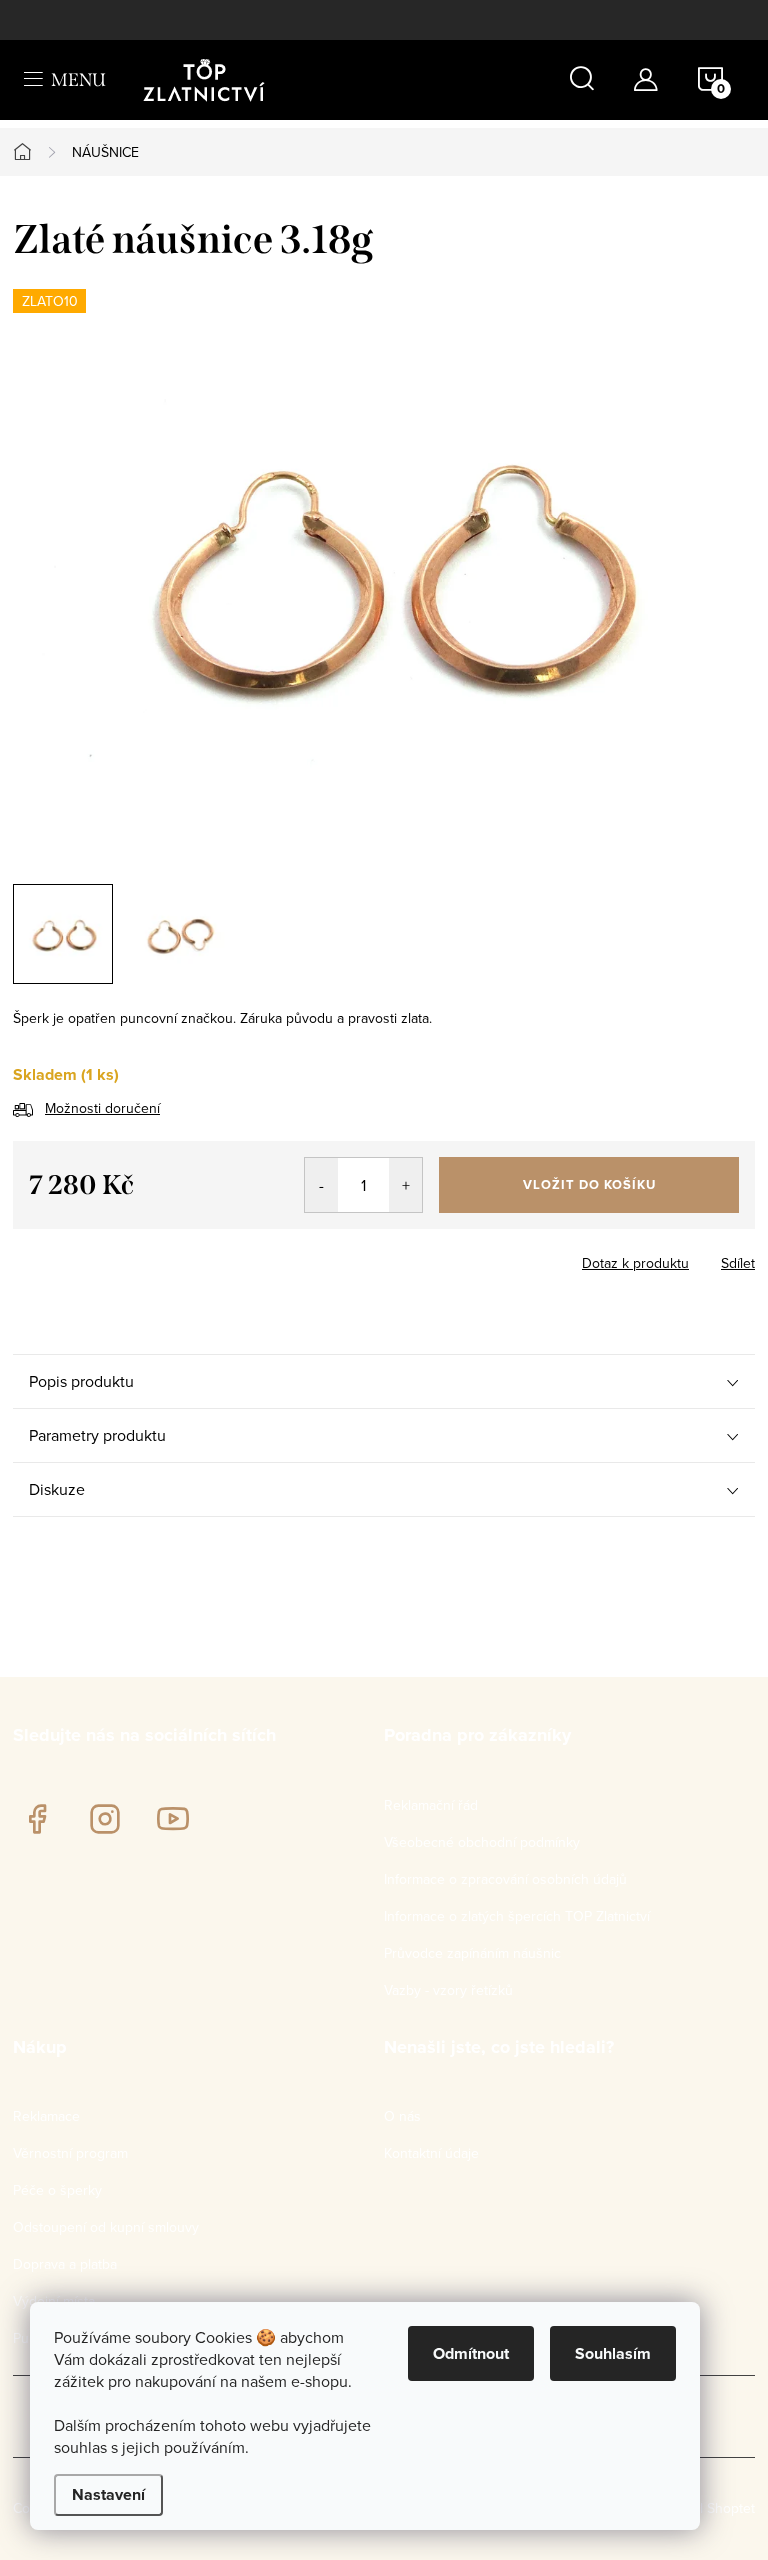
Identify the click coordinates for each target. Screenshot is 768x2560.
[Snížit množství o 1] (321, 1185)
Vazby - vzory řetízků (448, 1990)
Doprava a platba (65, 2264)
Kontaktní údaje (431, 2153)
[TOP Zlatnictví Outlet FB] (37, 1819)
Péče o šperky (57, 2190)
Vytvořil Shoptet (706, 2508)
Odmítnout (471, 2353)
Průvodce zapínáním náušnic (472, 1953)
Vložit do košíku (589, 1184)
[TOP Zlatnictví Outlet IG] (105, 1819)
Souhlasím (613, 2353)
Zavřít (123, 1257)
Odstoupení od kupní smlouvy (106, 2227)
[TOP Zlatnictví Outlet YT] (173, 1819)
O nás (402, 2116)
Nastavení (108, 2494)
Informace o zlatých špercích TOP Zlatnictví (517, 1916)
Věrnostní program (70, 2153)
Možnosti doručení (102, 1108)
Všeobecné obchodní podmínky (482, 1842)
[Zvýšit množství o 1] (405, 1185)
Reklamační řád (431, 1805)
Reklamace (46, 2116)
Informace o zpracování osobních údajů (505, 1879)
